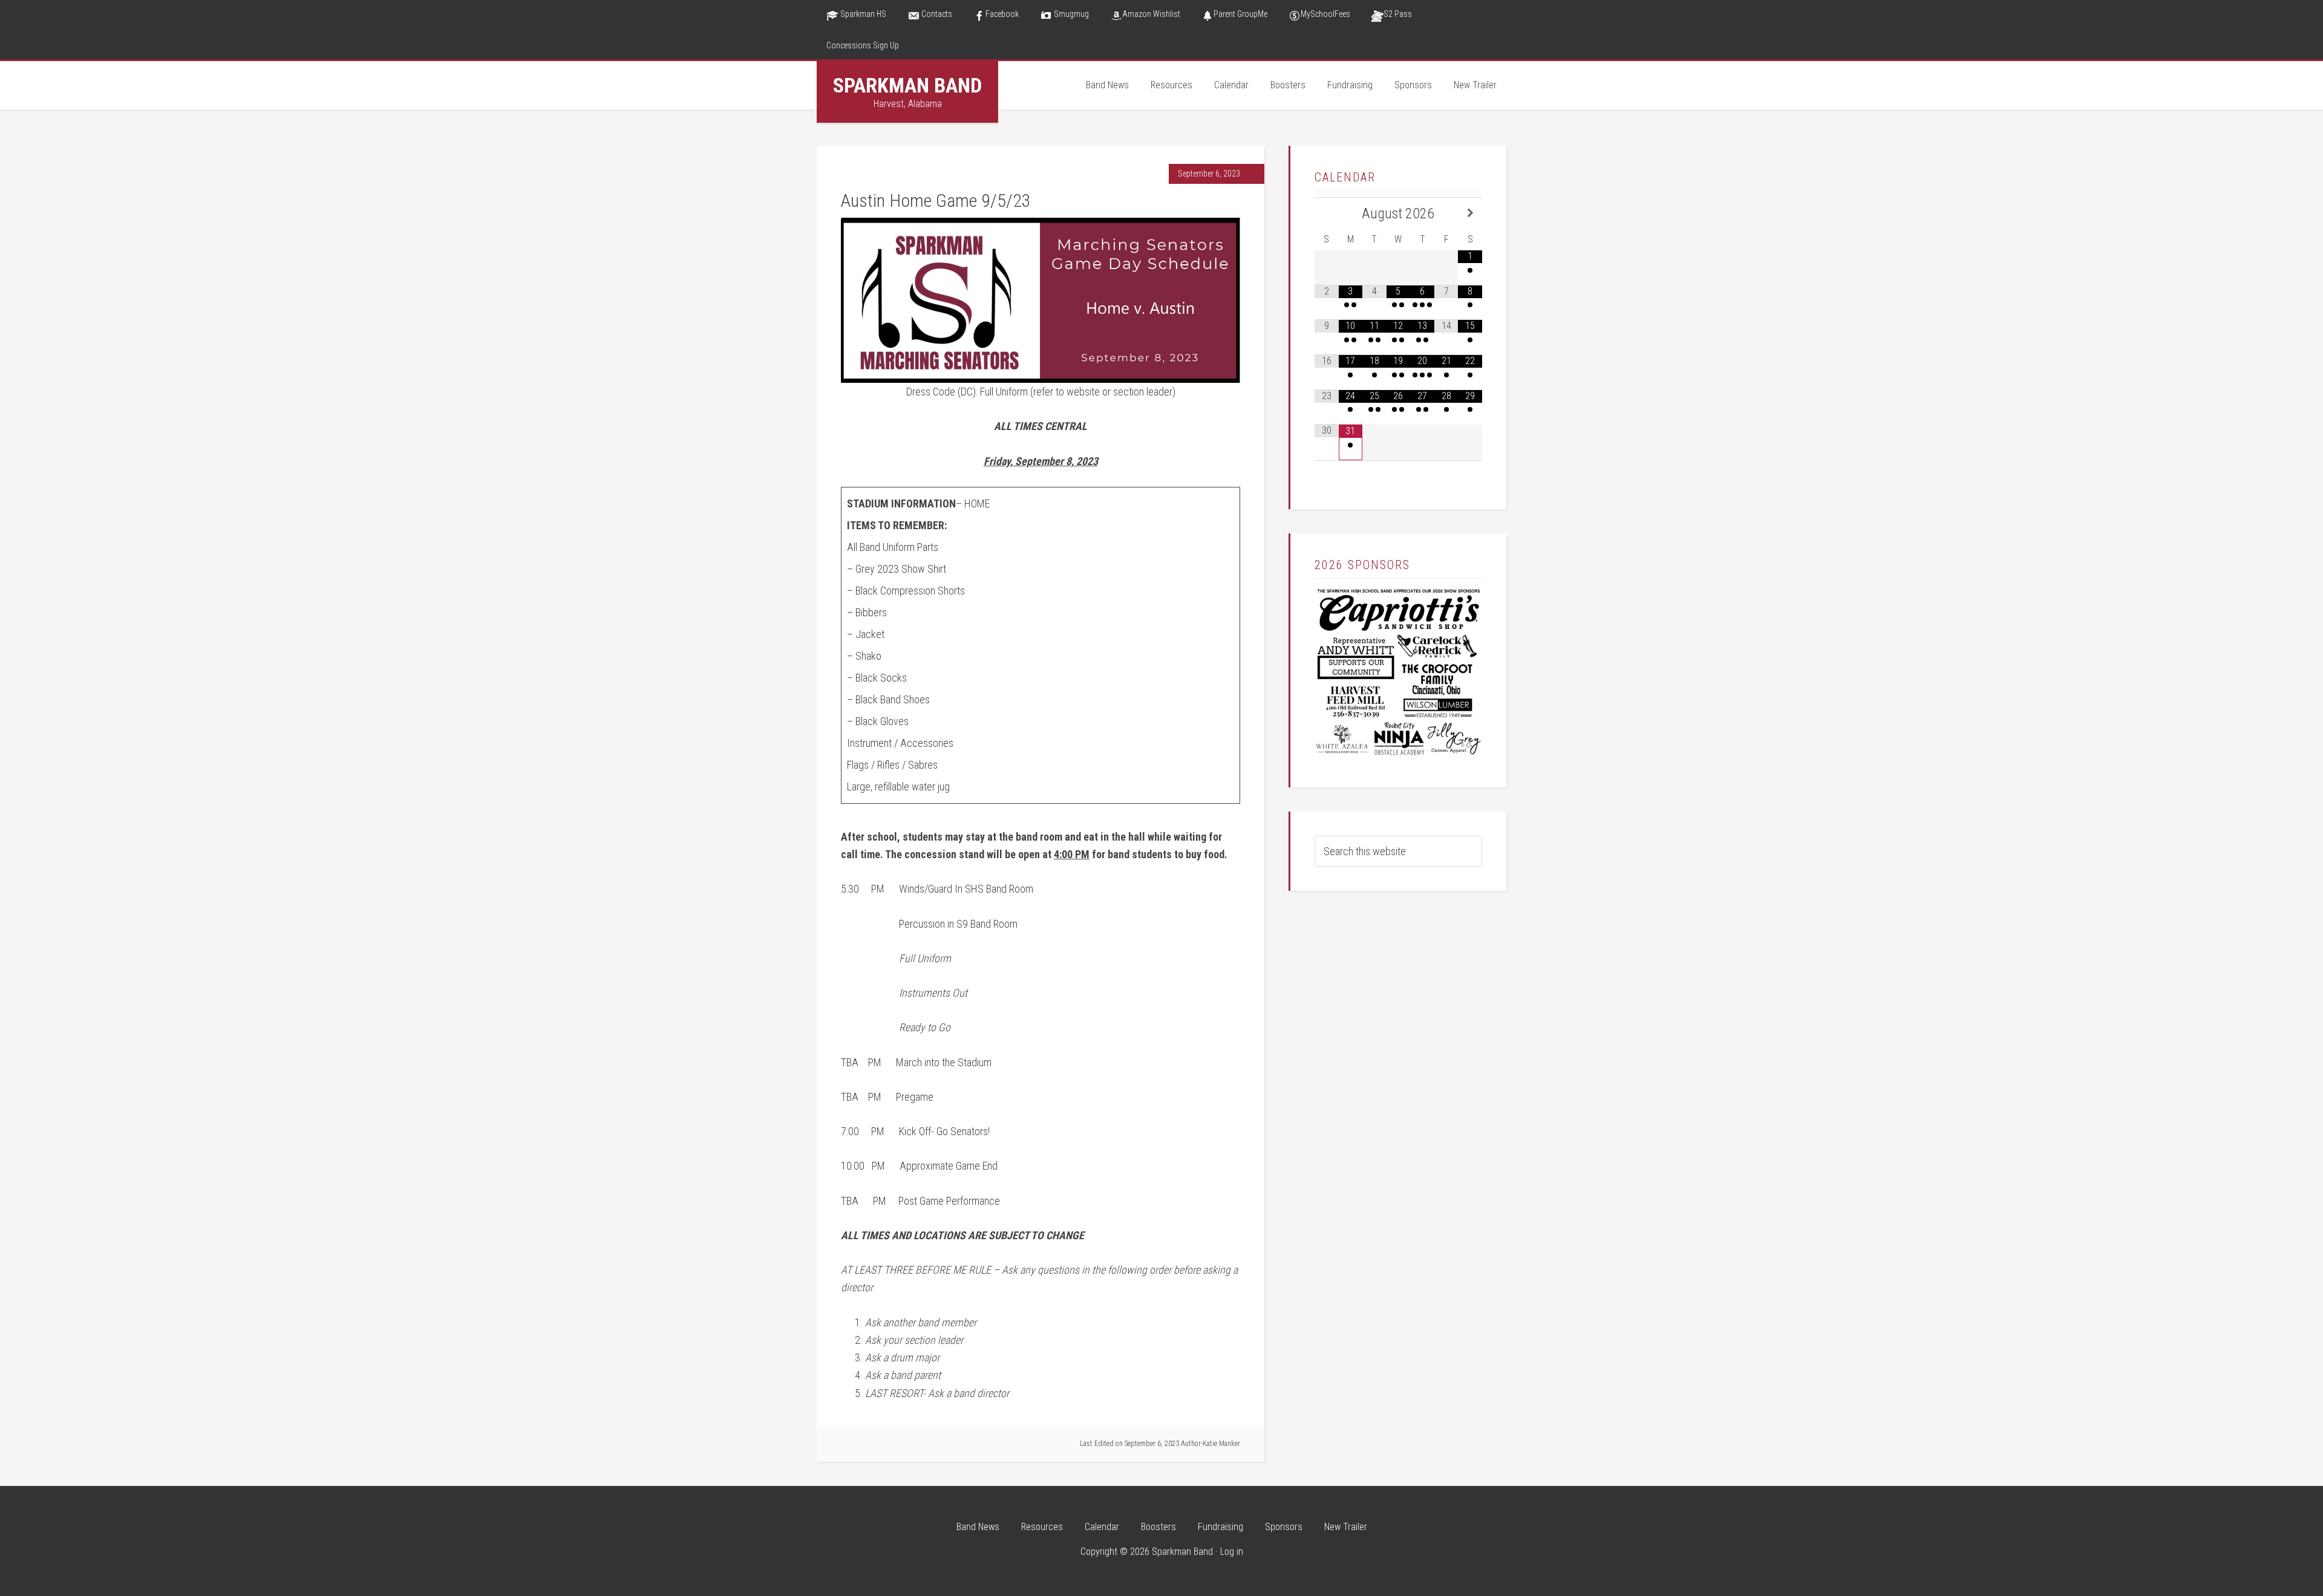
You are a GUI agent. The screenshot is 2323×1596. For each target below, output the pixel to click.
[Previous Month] (1327, 213)
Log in (1232, 1552)
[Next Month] (1470, 213)
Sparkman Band (907, 85)
